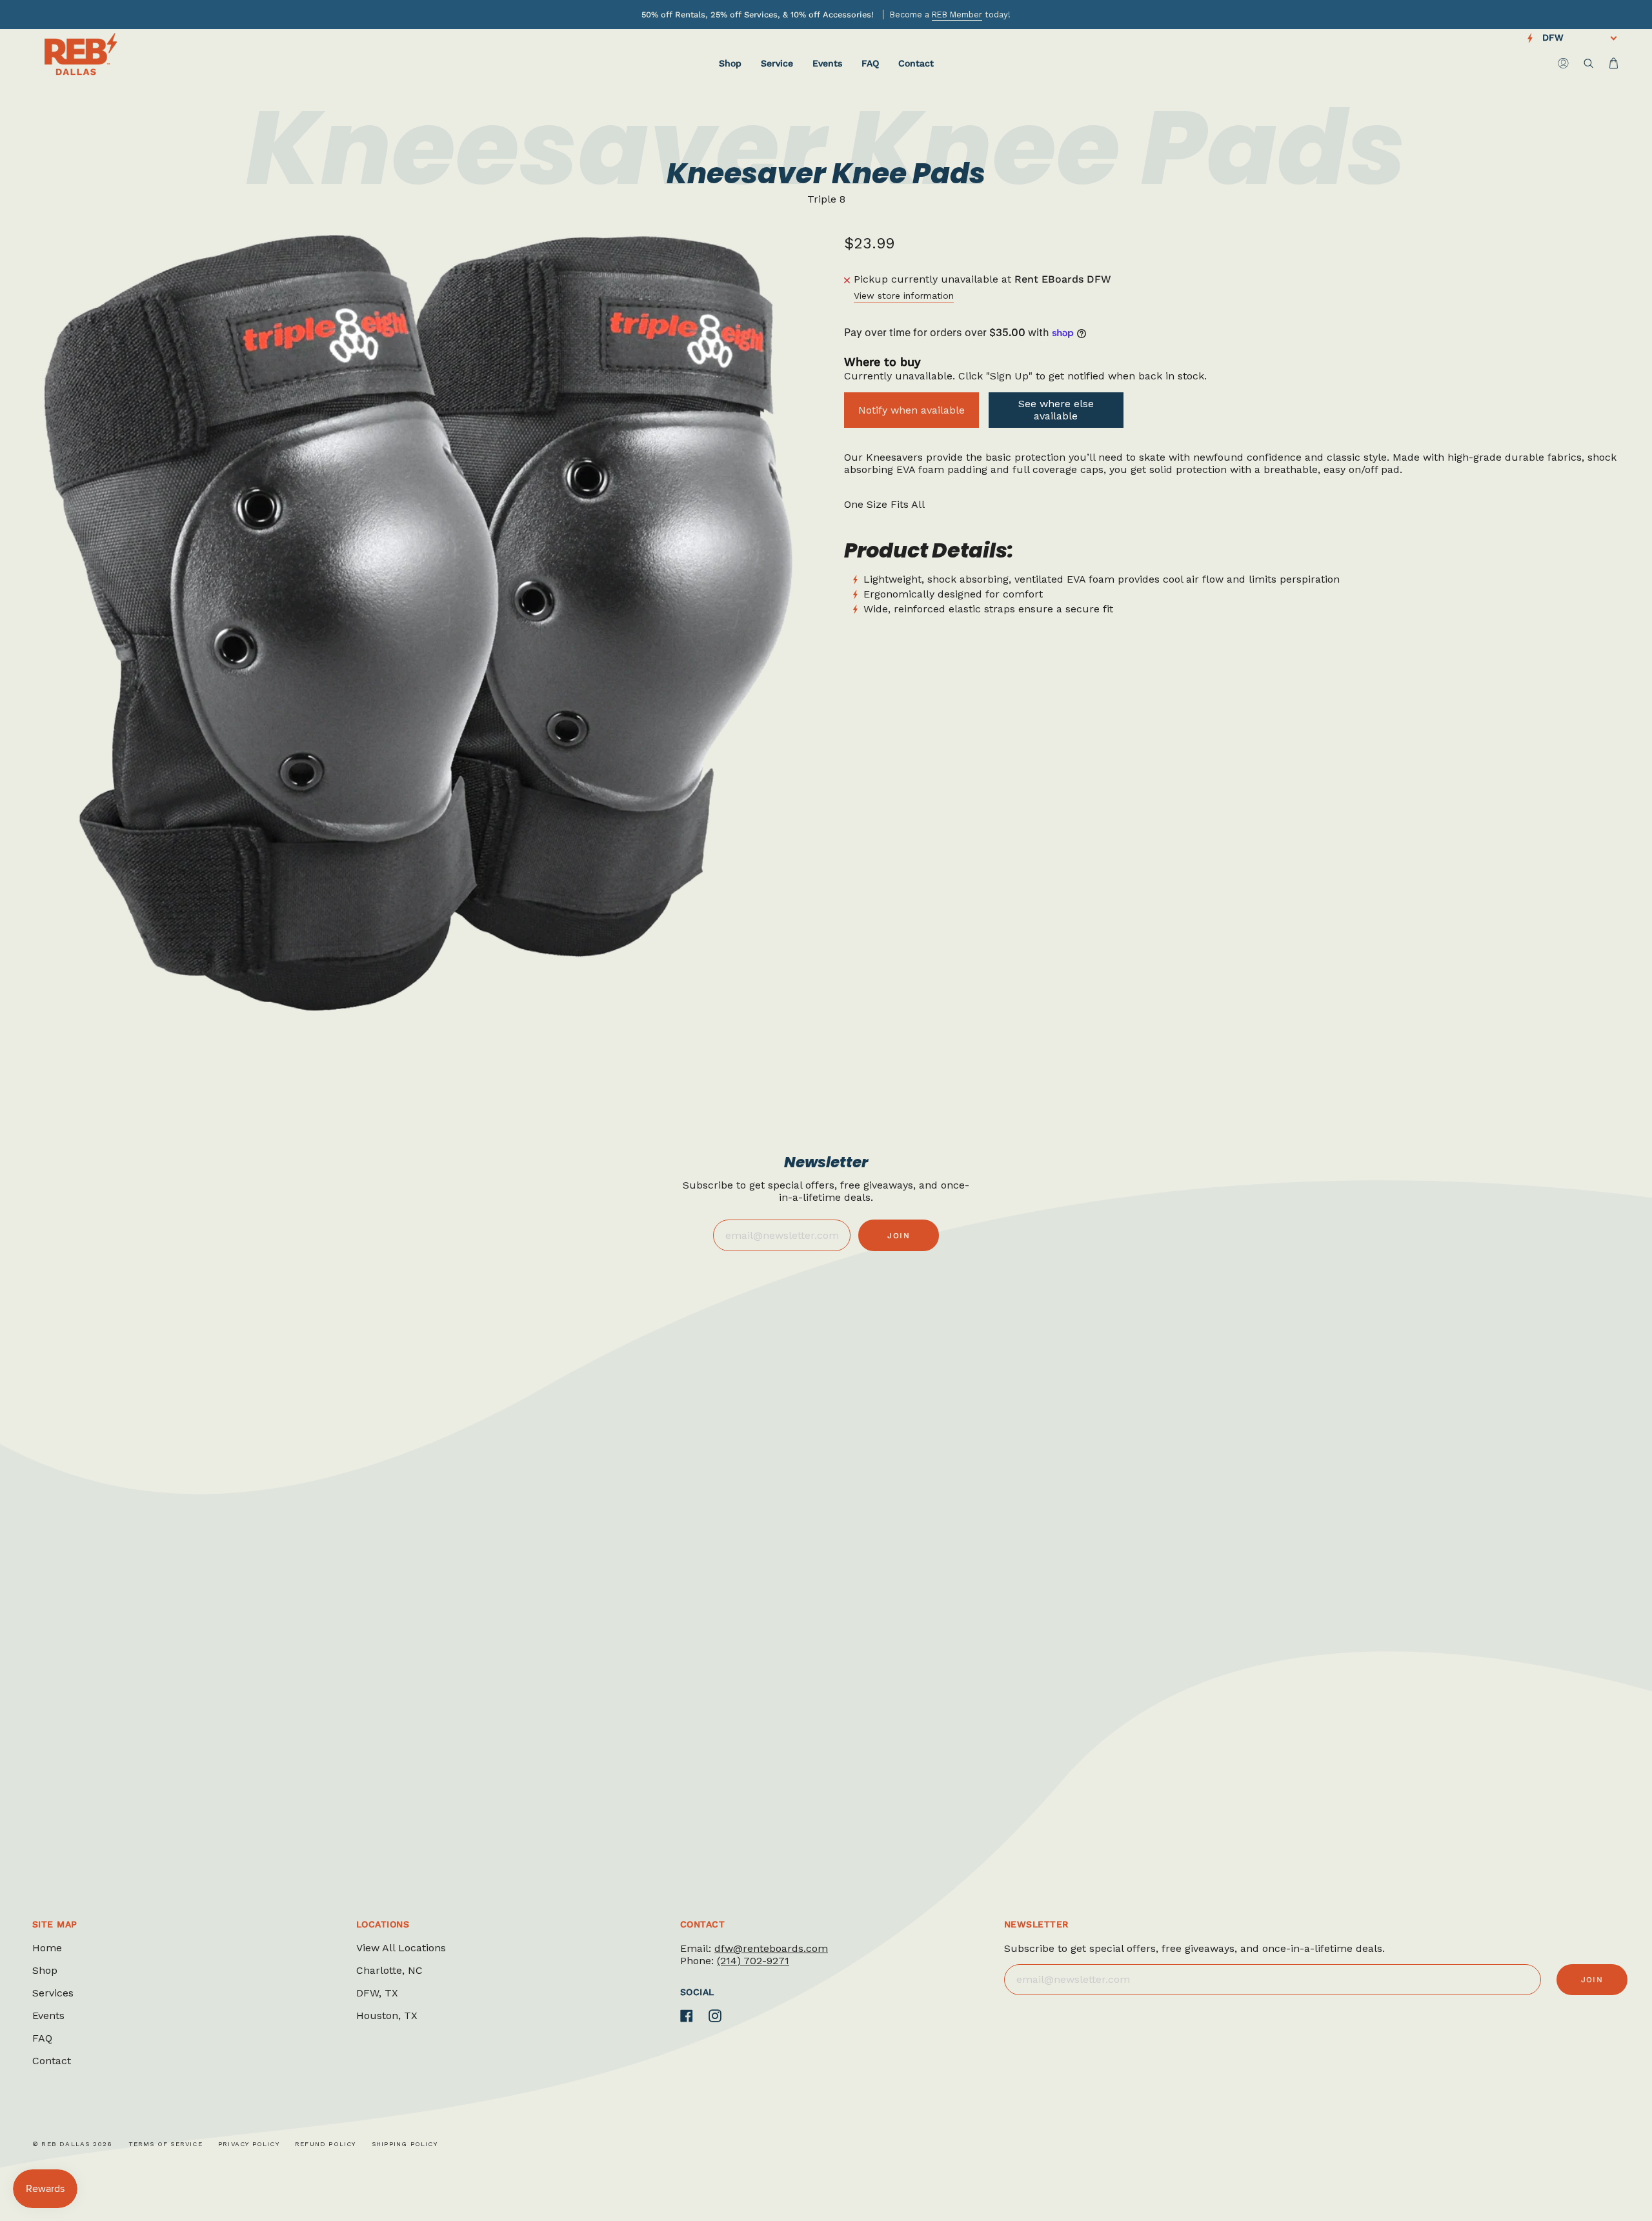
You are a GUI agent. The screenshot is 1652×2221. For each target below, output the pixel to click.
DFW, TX (377, 1993)
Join (899, 1236)
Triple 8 (826, 199)
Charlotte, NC (389, 1970)
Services (53, 1993)
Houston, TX (387, 2015)
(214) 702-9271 (753, 1961)
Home (47, 1948)
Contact (52, 2061)
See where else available (1056, 410)
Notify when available (912, 410)
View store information (904, 296)
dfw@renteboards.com (771, 1948)
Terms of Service (166, 2144)
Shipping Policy (405, 2144)
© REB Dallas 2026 (72, 2144)
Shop (45, 1970)
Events (48, 2015)
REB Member (957, 15)
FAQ (42, 2038)
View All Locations (401, 1948)
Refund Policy (326, 2144)
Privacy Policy (249, 2144)
